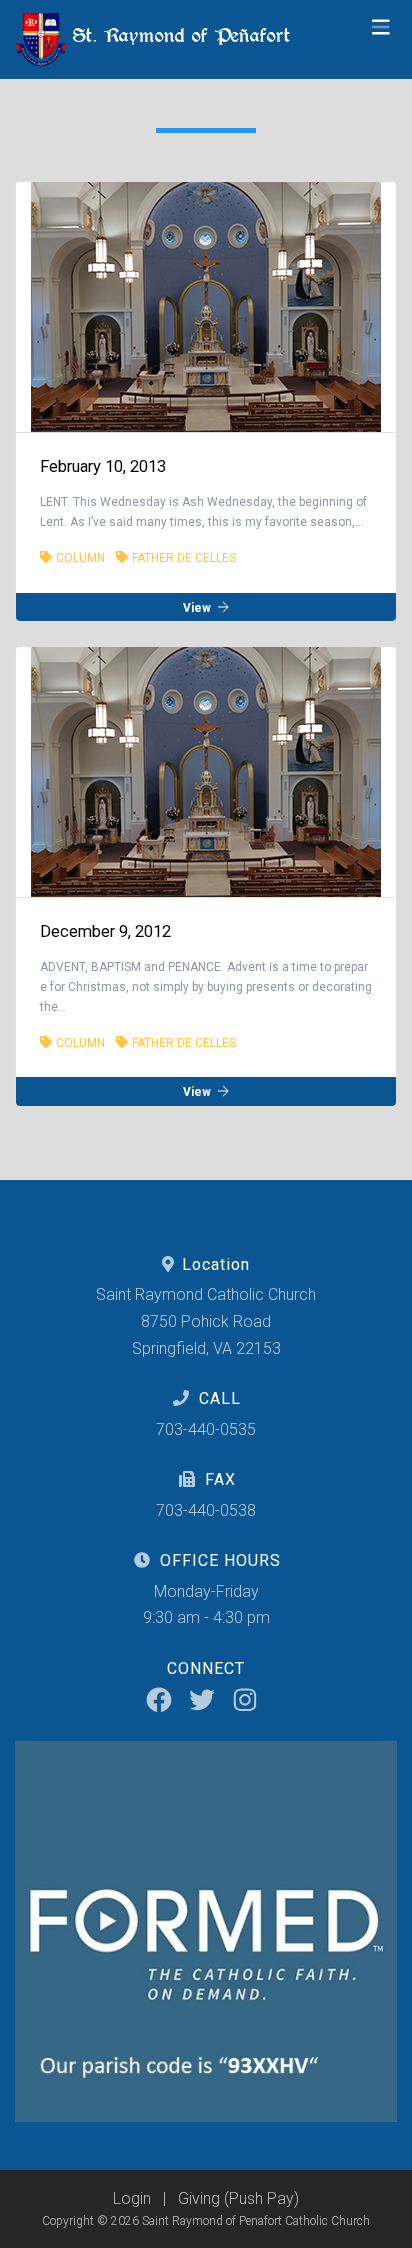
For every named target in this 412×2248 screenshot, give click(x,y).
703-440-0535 (206, 1429)
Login (132, 2198)
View (198, 607)
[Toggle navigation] (381, 27)
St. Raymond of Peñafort (178, 35)
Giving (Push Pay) (238, 2198)
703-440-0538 (206, 1510)
